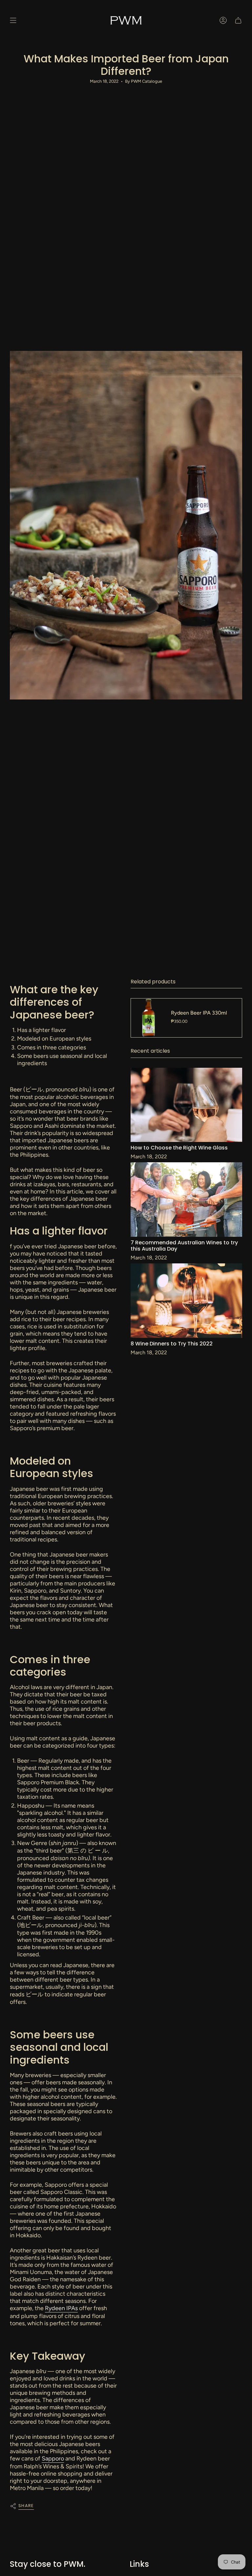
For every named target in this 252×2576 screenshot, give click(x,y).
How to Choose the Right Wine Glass (179, 1148)
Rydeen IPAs (61, 2308)
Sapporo (53, 2458)
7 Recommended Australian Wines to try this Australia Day (184, 1246)
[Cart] (238, 20)
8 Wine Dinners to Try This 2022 (172, 1344)
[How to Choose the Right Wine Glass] (186, 1105)
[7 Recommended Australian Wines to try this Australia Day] (186, 1199)
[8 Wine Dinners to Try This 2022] (186, 1301)
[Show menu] (13, 20)
